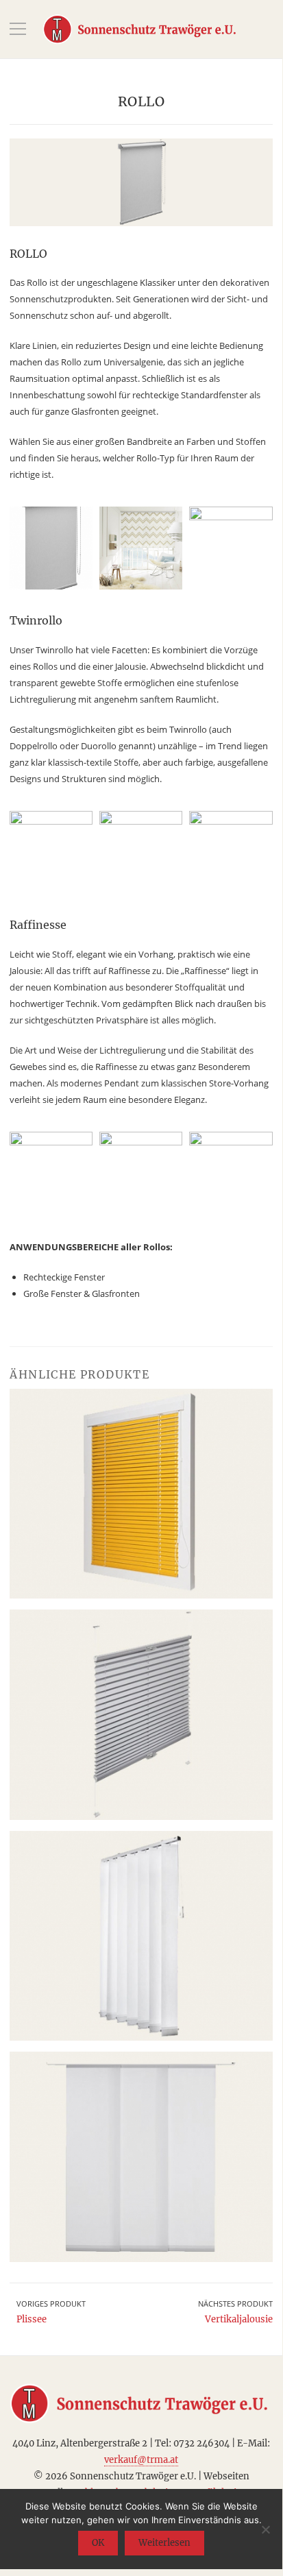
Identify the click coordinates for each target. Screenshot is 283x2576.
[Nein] (265, 2529)
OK (98, 2543)
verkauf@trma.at (141, 2460)
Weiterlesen (164, 2543)
